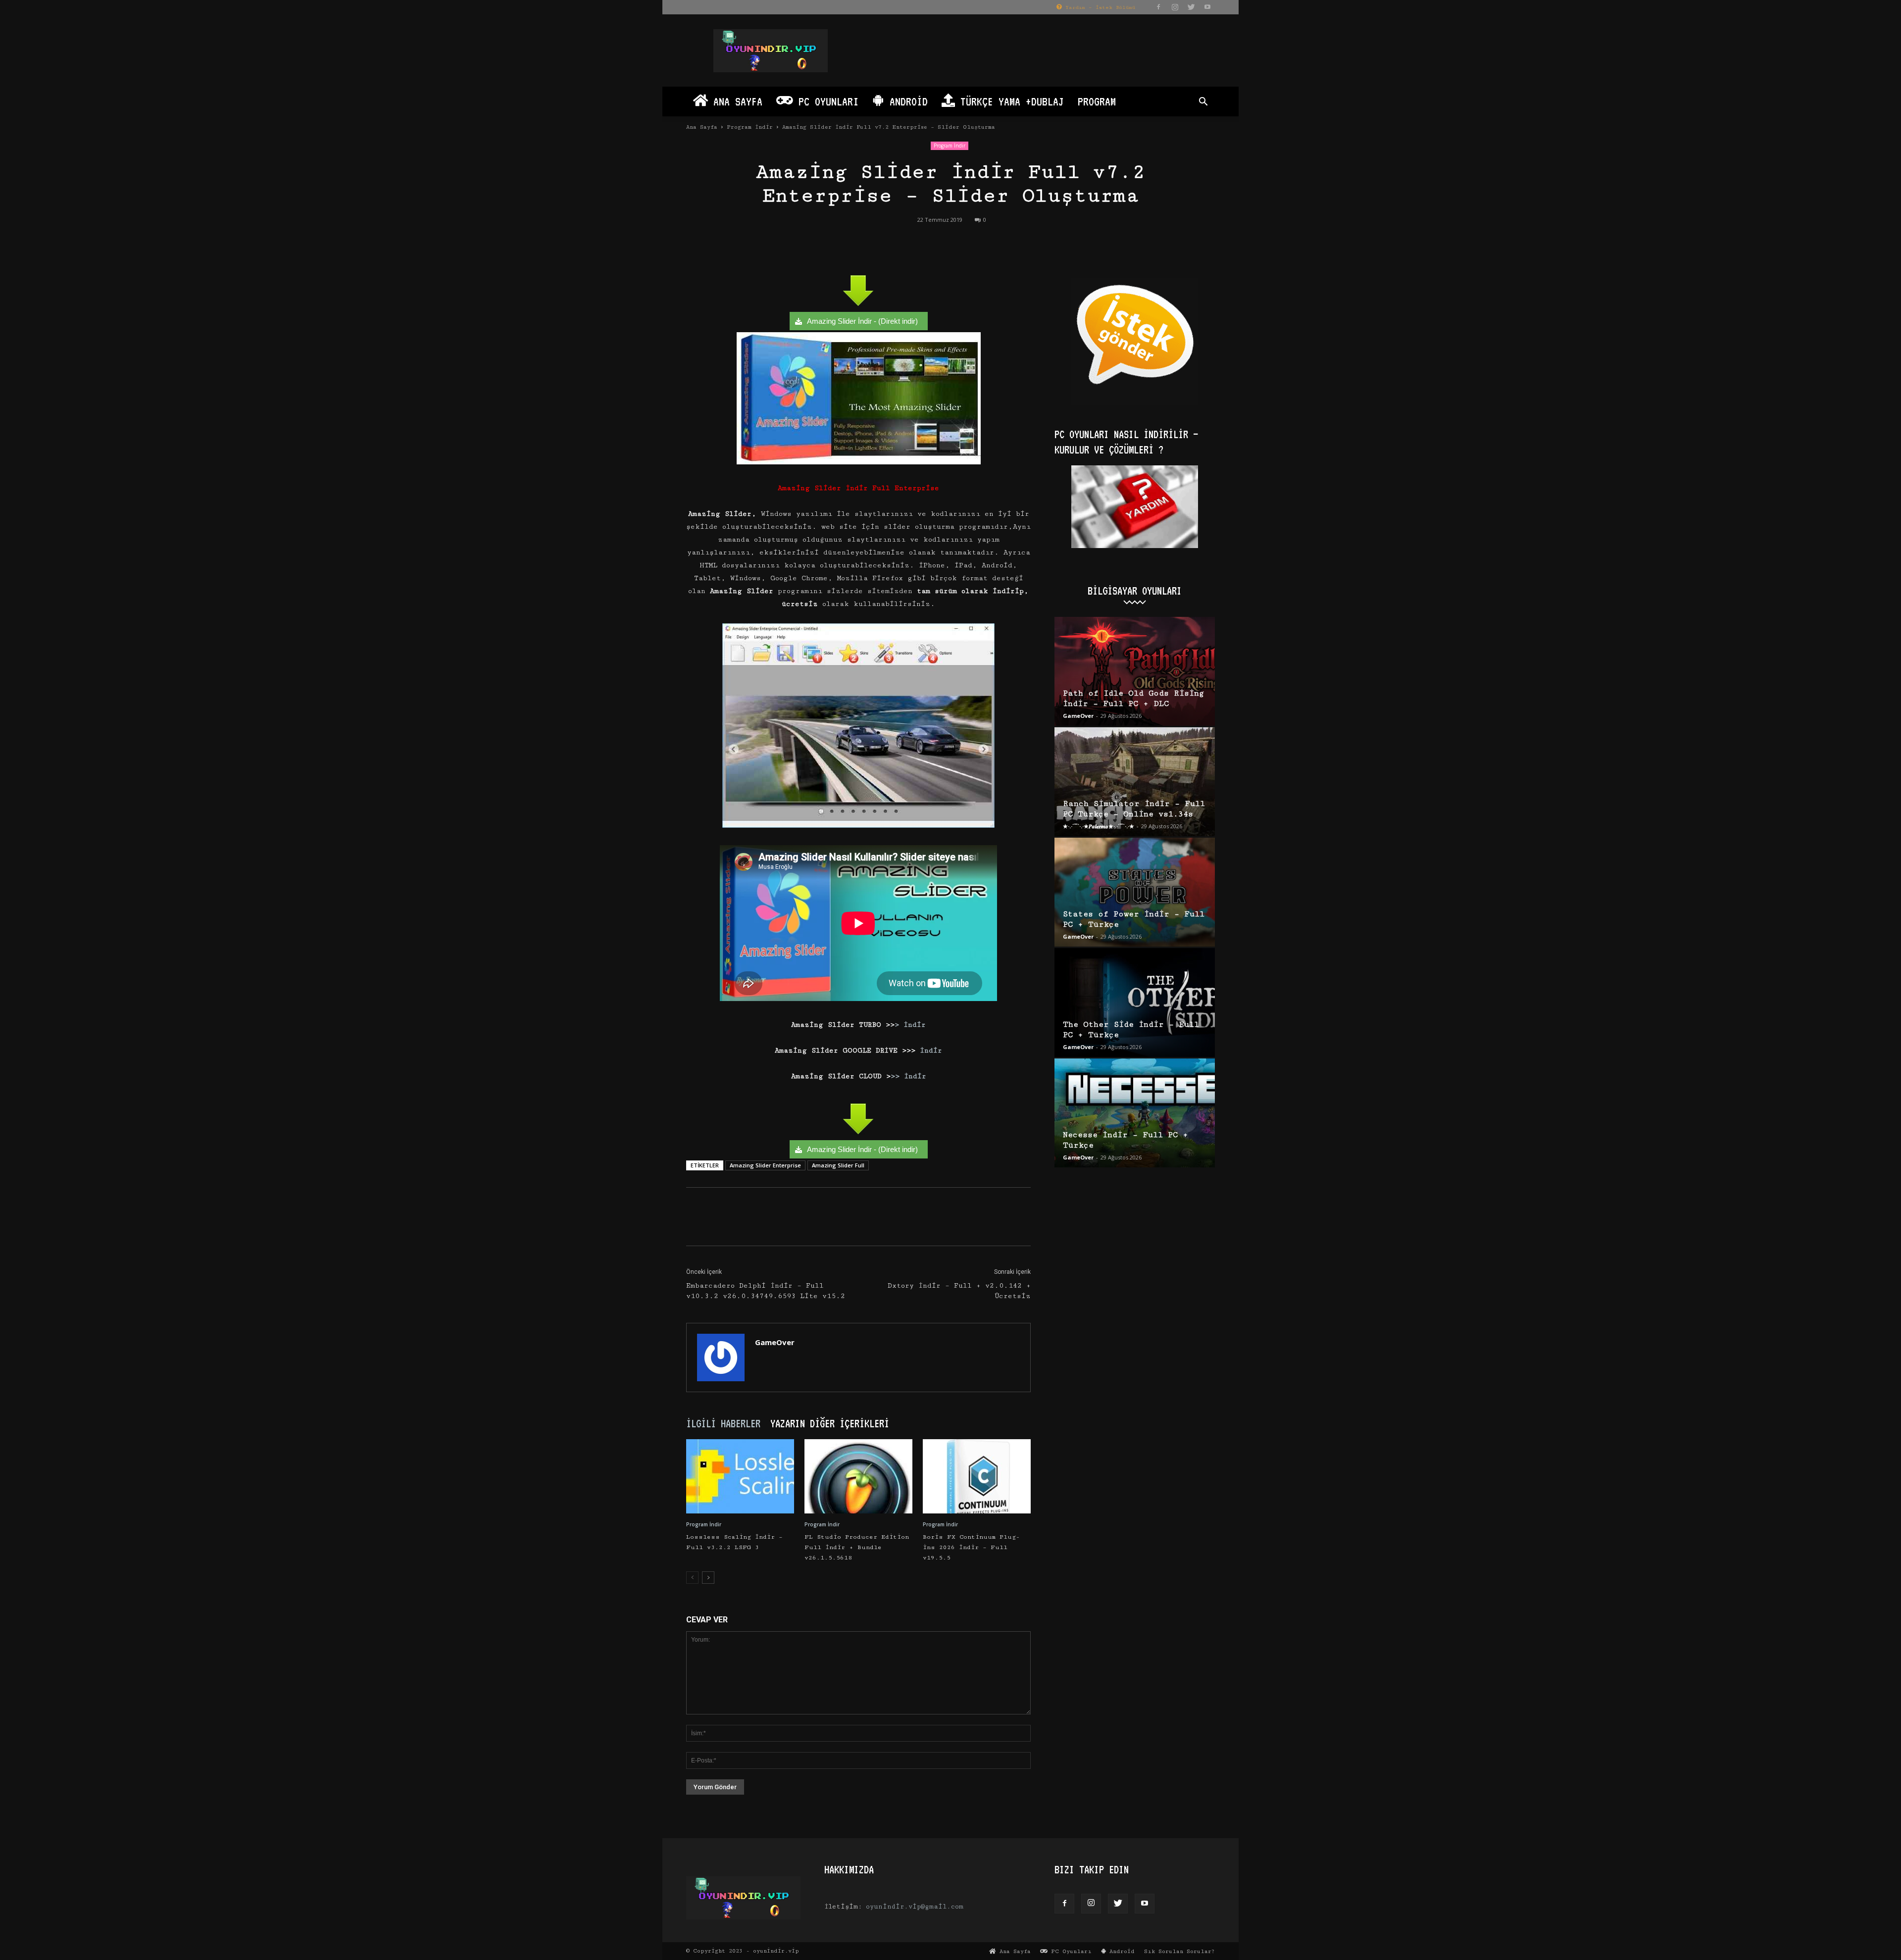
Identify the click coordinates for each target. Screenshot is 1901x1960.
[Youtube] (1207, 7)
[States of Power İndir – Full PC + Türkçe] (1135, 892)
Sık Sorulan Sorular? (1179, 1951)
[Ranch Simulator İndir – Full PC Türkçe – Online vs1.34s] (1135, 782)
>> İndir (908, 1076)
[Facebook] (1158, 7)
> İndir (910, 1025)
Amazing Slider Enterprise (765, 1165)
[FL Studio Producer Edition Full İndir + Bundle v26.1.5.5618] (858, 1476)
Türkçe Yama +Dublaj (1009, 101)
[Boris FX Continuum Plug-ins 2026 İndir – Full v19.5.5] (977, 1476)
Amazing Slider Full (838, 1165)
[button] (1203, 103)
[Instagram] (1175, 7)
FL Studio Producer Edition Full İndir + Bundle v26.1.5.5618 (857, 1547)
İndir (929, 1051)
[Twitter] (1191, 7)
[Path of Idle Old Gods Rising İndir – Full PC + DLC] (1135, 671)
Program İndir (750, 127)
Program (1097, 101)
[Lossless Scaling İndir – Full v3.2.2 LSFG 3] (740, 1476)
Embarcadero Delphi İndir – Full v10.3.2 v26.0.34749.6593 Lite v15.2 (766, 1291)
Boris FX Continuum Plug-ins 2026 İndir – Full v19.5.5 (971, 1547)
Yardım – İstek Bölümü (1099, 7)
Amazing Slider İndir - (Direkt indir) (862, 321)
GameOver (775, 1342)
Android (906, 101)
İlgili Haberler (723, 1423)
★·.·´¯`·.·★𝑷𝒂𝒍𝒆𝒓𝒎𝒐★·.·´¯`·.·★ (1099, 826)
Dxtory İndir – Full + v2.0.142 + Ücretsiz (959, 1291)
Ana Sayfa (735, 101)
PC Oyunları (826, 101)
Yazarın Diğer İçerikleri (830, 1423)
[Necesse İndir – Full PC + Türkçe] (1135, 1113)
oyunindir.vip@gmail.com (915, 1907)
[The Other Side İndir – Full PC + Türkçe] (1135, 1003)
